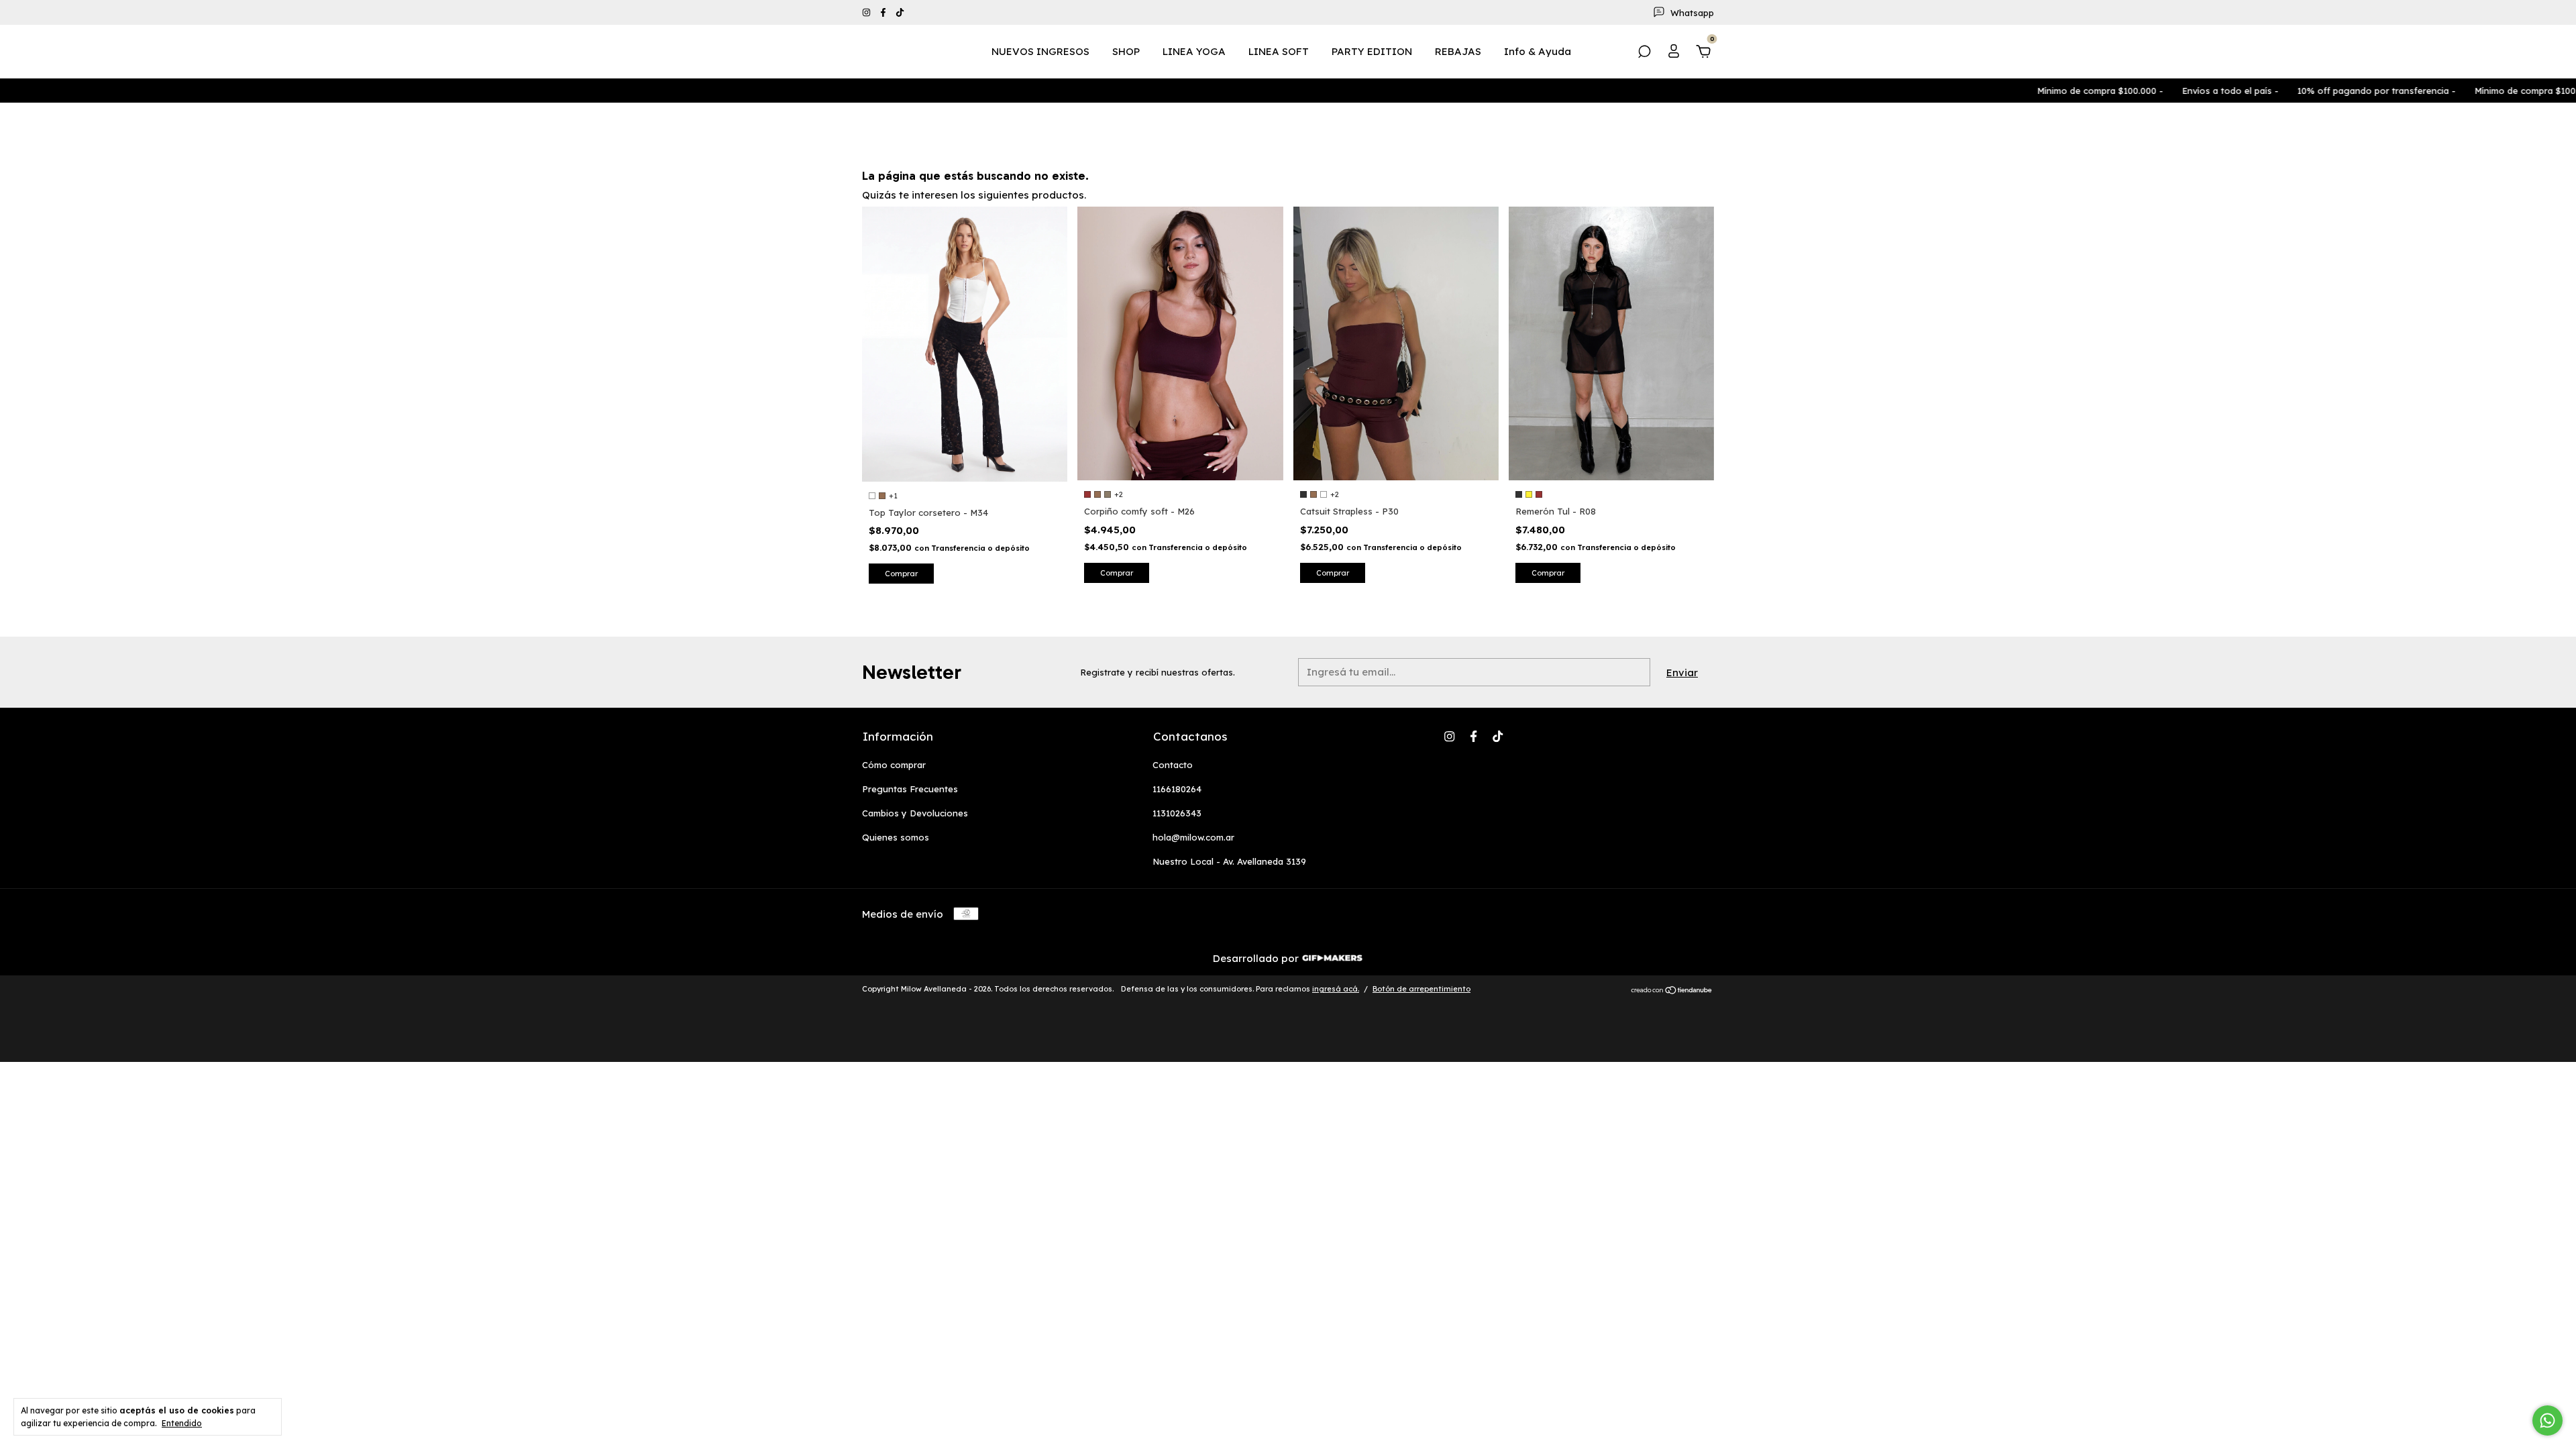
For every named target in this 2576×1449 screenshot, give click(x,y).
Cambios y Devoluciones (915, 813)
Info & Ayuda (1538, 51)
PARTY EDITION (1372, 51)
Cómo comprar (894, 765)
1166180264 (1177, 789)
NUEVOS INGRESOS (1040, 51)
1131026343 (1177, 813)
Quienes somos (896, 837)
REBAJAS (1458, 51)
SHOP (1126, 51)
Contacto (1173, 765)
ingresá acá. (1336, 989)
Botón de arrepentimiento (1421, 989)
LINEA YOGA (1194, 51)
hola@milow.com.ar (1193, 837)
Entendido (182, 1423)
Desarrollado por (1257, 958)
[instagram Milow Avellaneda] (868, 13)
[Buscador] (1644, 53)
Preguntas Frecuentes (910, 789)
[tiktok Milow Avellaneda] (900, 13)
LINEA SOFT (1279, 51)
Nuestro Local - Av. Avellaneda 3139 (1229, 861)
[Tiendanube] (1672, 990)
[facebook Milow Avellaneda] (884, 13)
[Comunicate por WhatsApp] (2547, 1420)
